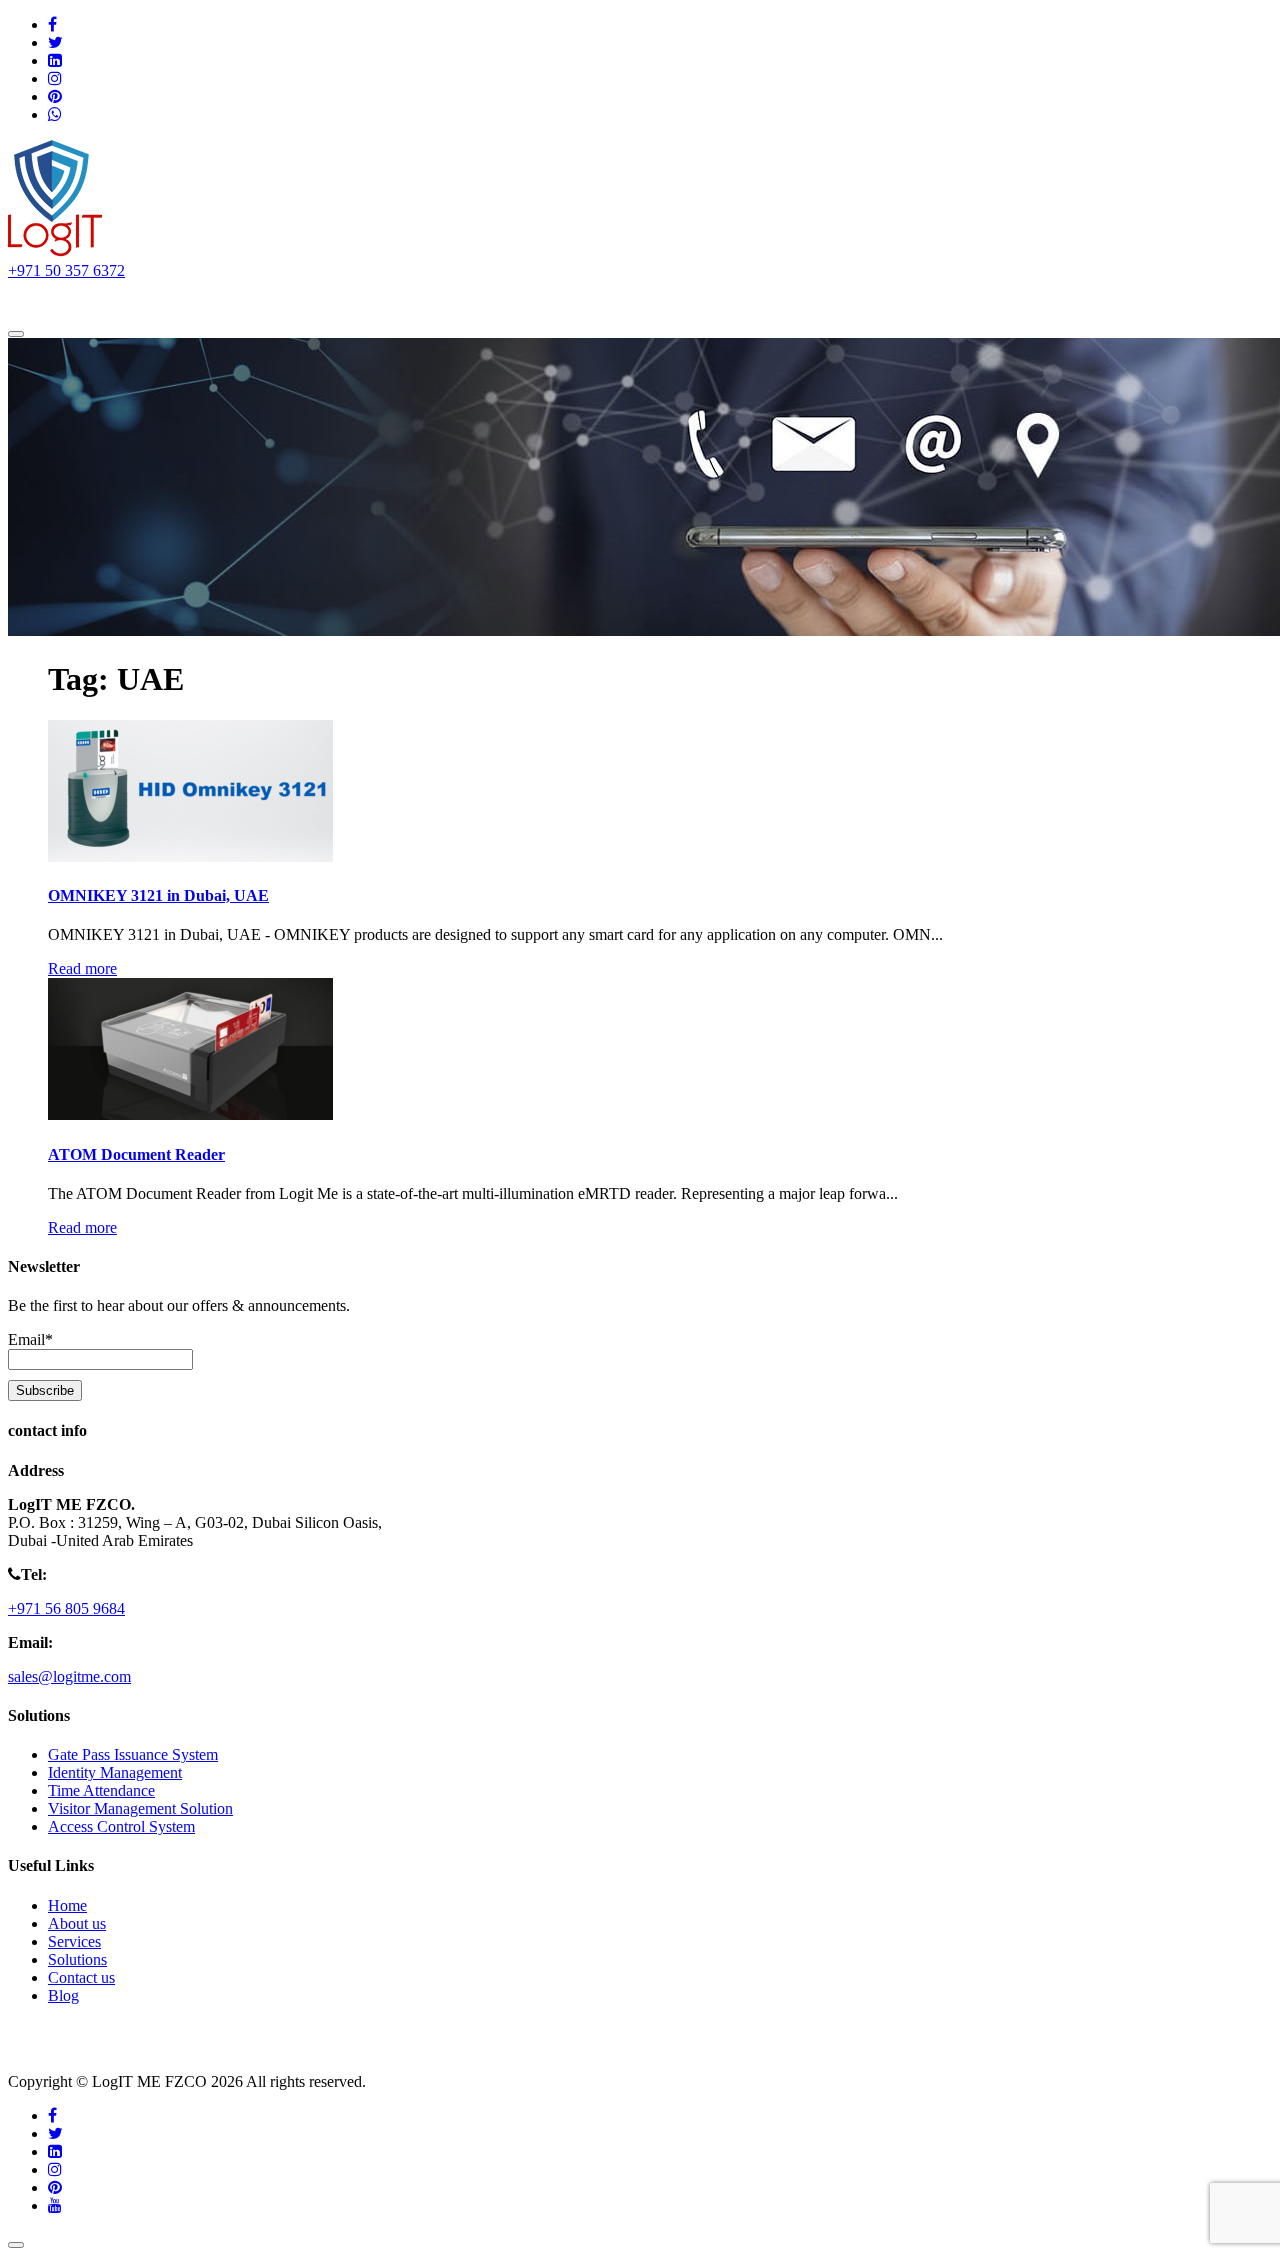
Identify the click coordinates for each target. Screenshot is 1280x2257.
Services (339, 299)
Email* (30, 1339)
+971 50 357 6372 (66, 270)
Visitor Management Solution (140, 1808)
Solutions (229, 299)
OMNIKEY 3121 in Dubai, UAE (158, 895)
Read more (82, 968)
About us (137, 299)
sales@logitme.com (69, 1676)
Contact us (538, 299)
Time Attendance (101, 1790)
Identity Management (115, 1772)
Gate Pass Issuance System (133, 1754)
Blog (63, 1995)
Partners (446, 299)
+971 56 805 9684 (66, 1608)
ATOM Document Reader (136, 1154)
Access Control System (121, 1826)
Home (55, 299)
